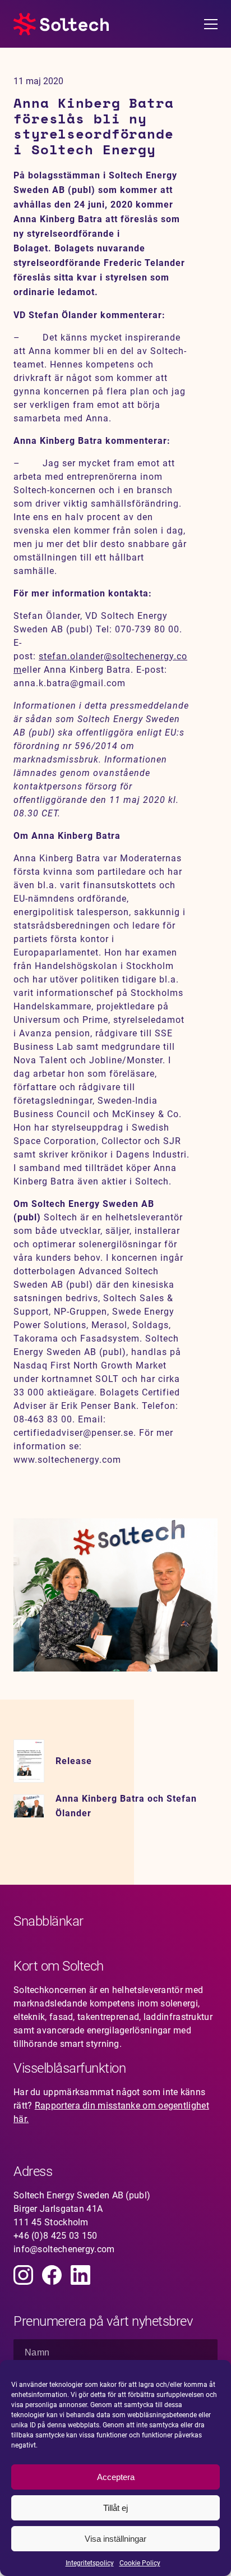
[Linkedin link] (80, 2275)
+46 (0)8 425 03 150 (56, 2236)
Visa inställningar (115, 2539)
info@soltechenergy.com (64, 2249)
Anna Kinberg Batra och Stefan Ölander (126, 1806)
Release (74, 1761)
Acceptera (116, 2477)
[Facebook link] (52, 2275)
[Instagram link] (23, 2275)
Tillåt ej (115, 2508)
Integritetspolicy (90, 2563)
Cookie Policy (140, 2563)
